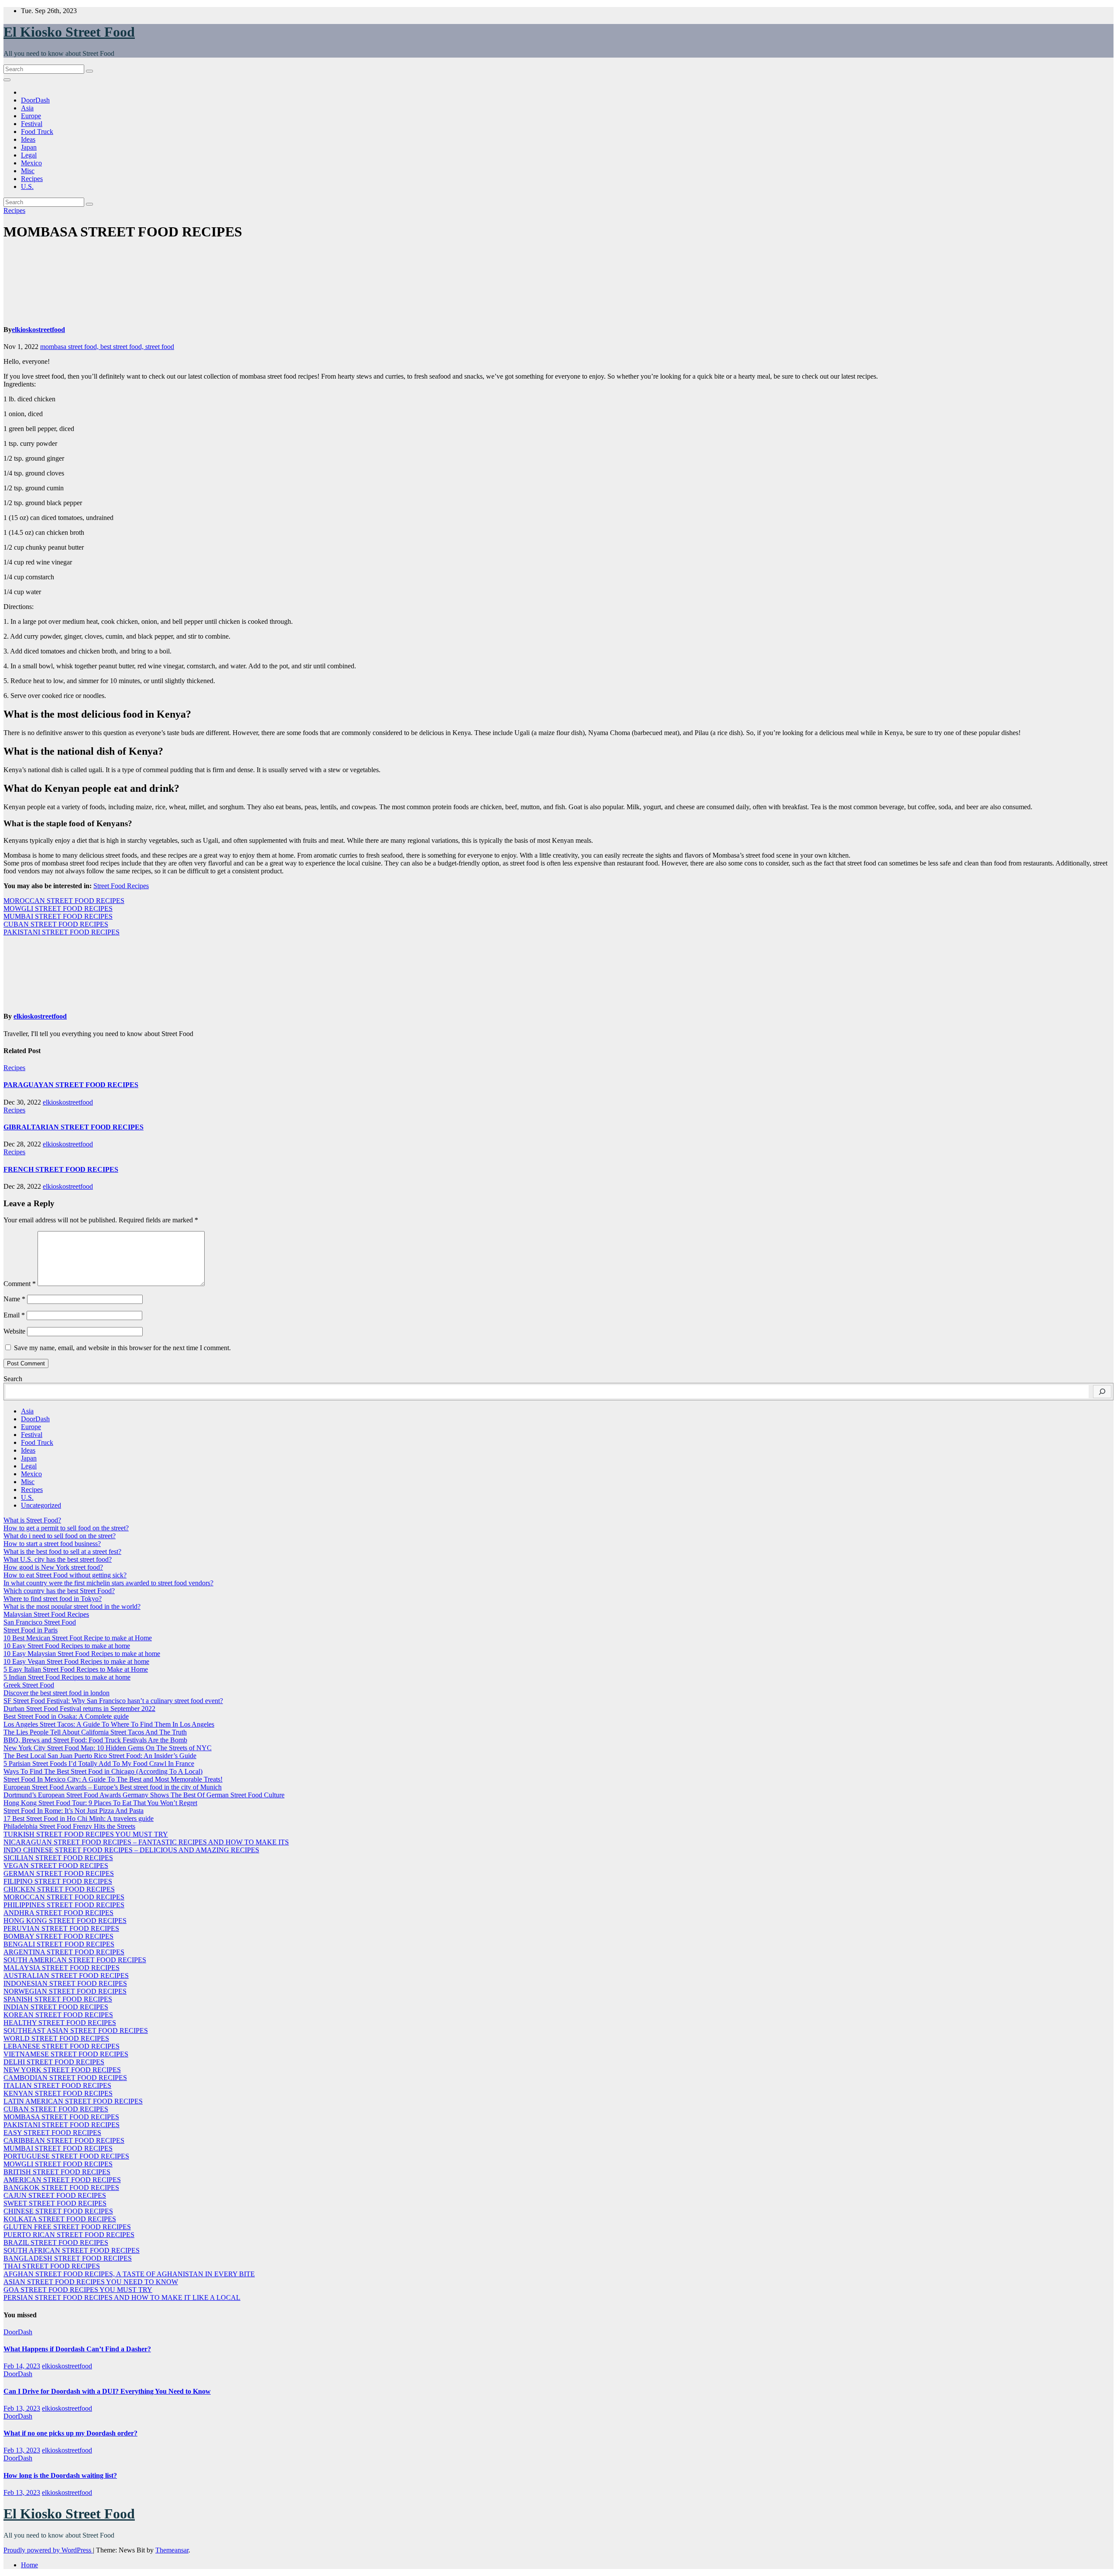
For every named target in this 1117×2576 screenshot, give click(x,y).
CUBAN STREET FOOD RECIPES (56, 924)
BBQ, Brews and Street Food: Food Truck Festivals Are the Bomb (95, 1740)
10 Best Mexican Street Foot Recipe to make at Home (78, 1638)
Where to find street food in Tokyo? (53, 1599)
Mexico (31, 163)
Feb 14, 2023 (22, 2366)
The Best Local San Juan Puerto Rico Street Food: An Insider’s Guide (100, 1756)
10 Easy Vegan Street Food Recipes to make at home (76, 1661)
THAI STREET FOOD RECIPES (52, 2266)
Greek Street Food (29, 1685)
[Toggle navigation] (7, 80)
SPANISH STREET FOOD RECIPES (58, 1999)
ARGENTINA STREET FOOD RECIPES (64, 1952)
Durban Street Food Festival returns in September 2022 (79, 1709)
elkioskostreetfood (38, 330)
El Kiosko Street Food (69, 32)
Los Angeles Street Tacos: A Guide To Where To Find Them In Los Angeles (109, 1724)
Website (14, 1331)
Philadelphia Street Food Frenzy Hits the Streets (69, 1826)
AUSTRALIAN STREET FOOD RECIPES (66, 1976)
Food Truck (37, 132)
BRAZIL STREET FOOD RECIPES (56, 2242)
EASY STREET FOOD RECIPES (52, 2133)
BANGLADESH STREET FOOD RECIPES (68, 2258)
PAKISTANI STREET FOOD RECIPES (62, 932)
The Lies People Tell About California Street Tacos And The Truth (95, 1732)
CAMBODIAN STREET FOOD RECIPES (65, 2078)
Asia (27, 108)
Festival (32, 124)
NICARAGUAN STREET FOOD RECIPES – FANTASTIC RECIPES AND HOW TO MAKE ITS (146, 1842)
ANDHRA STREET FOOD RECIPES (58, 1913)
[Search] (1102, 1392)
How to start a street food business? (52, 1544)
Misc (28, 171)
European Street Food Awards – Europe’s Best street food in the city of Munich (113, 1787)
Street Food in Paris (31, 1630)
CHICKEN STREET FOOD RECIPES (59, 1889)
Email (14, 1315)
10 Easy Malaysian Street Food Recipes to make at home (82, 1654)
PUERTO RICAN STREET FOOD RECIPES (69, 2235)
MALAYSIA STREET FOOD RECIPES (62, 1968)
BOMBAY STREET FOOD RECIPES (58, 1936)
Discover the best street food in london (57, 1693)
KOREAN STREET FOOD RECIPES (58, 2015)
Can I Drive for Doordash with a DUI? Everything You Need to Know (107, 2391)
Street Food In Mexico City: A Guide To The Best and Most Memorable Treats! (113, 1779)
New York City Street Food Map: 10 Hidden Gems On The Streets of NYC (108, 1748)
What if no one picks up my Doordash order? (70, 2433)
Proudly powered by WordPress (48, 2550)
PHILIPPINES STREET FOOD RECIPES (64, 1905)
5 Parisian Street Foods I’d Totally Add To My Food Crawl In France (99, 1764)
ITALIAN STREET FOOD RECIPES (57, 2085)
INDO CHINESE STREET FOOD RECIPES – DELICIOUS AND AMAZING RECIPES (131, 1850)
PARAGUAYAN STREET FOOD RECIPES (71, 1085)
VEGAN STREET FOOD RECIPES (56, 1866)
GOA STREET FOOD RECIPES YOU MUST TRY (78, 2290)
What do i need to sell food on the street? (60, 1536)
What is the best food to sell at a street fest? (62, 1551)
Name (14, 1299)
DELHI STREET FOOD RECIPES (54, 2062)
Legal (29, 155)
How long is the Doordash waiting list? (60, 2475)
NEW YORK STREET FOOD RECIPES (62, 2070)
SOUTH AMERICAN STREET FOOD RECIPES (75, 1960)
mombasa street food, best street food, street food (107, 347)
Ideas (28, 139)
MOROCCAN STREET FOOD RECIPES (64, 901)
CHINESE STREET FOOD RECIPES (58, 2211)
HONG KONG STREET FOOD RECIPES (65, 1921)
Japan (29, 147)
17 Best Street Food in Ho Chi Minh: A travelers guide (79, 1818)
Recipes (32, 179)
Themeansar (172, 2550)
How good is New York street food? (53, 1567)
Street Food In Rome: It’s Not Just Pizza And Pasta (74, 1811)
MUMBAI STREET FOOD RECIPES (58, 916)
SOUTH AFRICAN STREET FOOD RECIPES (72, 2250)
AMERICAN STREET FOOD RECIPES (62, 2180)
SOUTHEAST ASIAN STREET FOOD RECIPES (76, 2030)
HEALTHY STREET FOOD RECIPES (60, 2023)
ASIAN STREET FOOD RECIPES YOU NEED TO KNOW (91, 2282)
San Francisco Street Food (40, 1622)
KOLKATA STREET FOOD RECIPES (60, 2219)
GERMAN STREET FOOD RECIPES (59, 1873)
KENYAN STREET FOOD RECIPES (58, 2093)
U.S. (27, 186)
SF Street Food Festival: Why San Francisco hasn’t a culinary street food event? (113, 1701)
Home (29, 2565)
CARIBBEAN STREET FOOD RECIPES (64, 2140)
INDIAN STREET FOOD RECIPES (56, 2007)
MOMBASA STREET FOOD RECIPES (61, 2117)
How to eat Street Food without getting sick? (65, 1575)
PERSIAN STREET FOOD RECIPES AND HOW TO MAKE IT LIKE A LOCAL (122, 2297)
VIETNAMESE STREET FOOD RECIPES (66, 2054)
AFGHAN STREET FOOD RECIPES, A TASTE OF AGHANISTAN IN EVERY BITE (129, 2274)
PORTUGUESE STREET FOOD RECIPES (66, 2156)
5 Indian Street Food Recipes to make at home (67, 1677)
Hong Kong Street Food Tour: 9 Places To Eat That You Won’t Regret (100, 1803)
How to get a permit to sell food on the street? (66, 1528)
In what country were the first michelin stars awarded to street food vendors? (108, 1583)
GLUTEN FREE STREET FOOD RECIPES (67, 2227)
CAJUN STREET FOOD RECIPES (55, 2195)
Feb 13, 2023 (22, 2408)
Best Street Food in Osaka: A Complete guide (66, 1716)
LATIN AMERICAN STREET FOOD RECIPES (73, 2101)
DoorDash (35, 100)
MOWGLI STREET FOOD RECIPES (58, 908)
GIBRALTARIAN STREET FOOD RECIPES (74, 1127)
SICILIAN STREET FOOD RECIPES (58, 1858)
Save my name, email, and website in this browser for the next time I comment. (122, 1348)
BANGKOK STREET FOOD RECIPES (61, 2188)
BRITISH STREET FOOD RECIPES (57, 2172)
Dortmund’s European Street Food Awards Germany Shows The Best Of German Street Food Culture (144, 1795)
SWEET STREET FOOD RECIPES (55, 2203)
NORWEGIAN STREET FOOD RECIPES (65, 1991)
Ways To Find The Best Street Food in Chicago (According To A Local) (103, 1771)
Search (13, 1379)
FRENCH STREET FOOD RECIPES (61, 1169)
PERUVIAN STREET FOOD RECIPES (61, 1928)
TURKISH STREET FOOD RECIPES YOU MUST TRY (86, 1834)
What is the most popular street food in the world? (72, 1606)
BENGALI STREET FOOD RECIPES (59, 1944)
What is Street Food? (32, 1520)
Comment (20, 1284)
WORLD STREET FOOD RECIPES (56, 2038)
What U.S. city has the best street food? (58, 1559)
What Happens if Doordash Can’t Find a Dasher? (77, 2349)
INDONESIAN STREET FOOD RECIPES (65, 1983)
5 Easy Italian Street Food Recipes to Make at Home (76, 1669)
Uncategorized (41, 1505)
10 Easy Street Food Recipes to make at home (67, 1646)
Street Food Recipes (121, 886)
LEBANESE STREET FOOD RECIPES (62, 2046)
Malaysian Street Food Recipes (46, 1614)
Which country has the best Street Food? (59, 1591)
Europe (31, 116)
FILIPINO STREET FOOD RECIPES (58, 1881)
